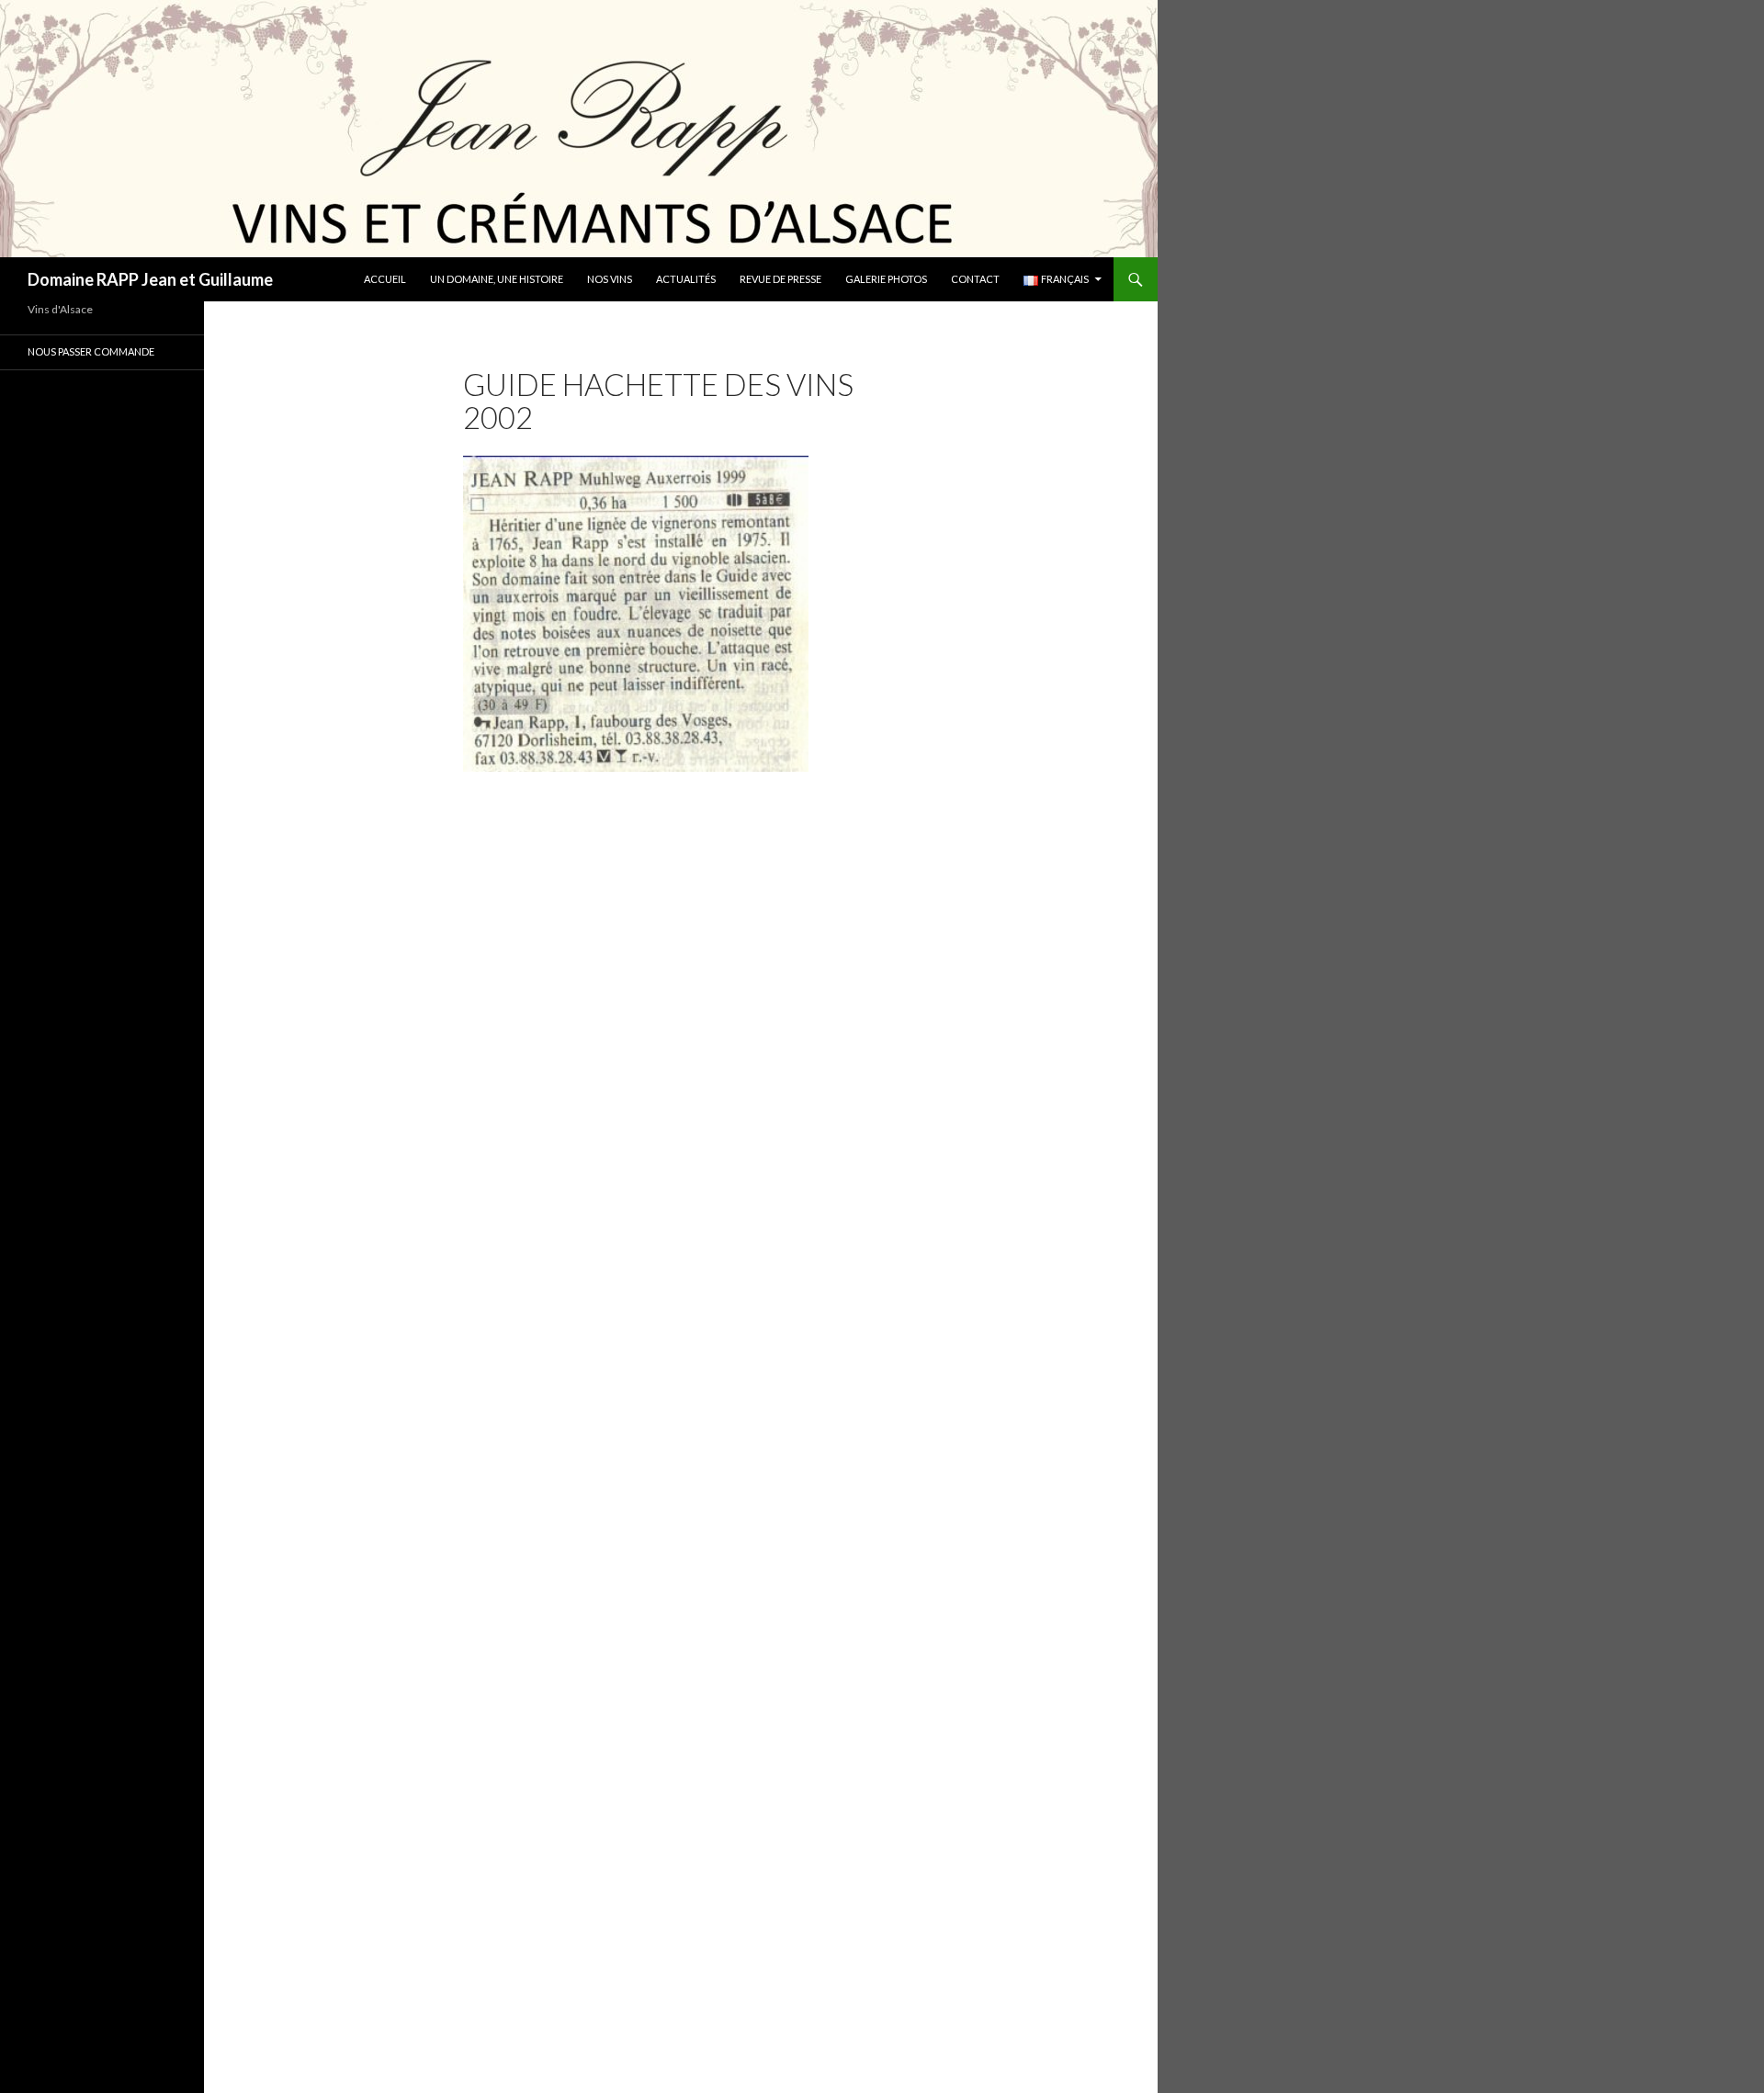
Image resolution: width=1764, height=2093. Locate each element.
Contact (975, 279)
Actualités (686, 279)
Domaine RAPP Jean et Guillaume (150, 279)
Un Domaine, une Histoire (497, 279)
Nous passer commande (91, 351)
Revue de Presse (780, 279)
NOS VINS (610, 279)
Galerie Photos (886, 279)
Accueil (385, 279)
